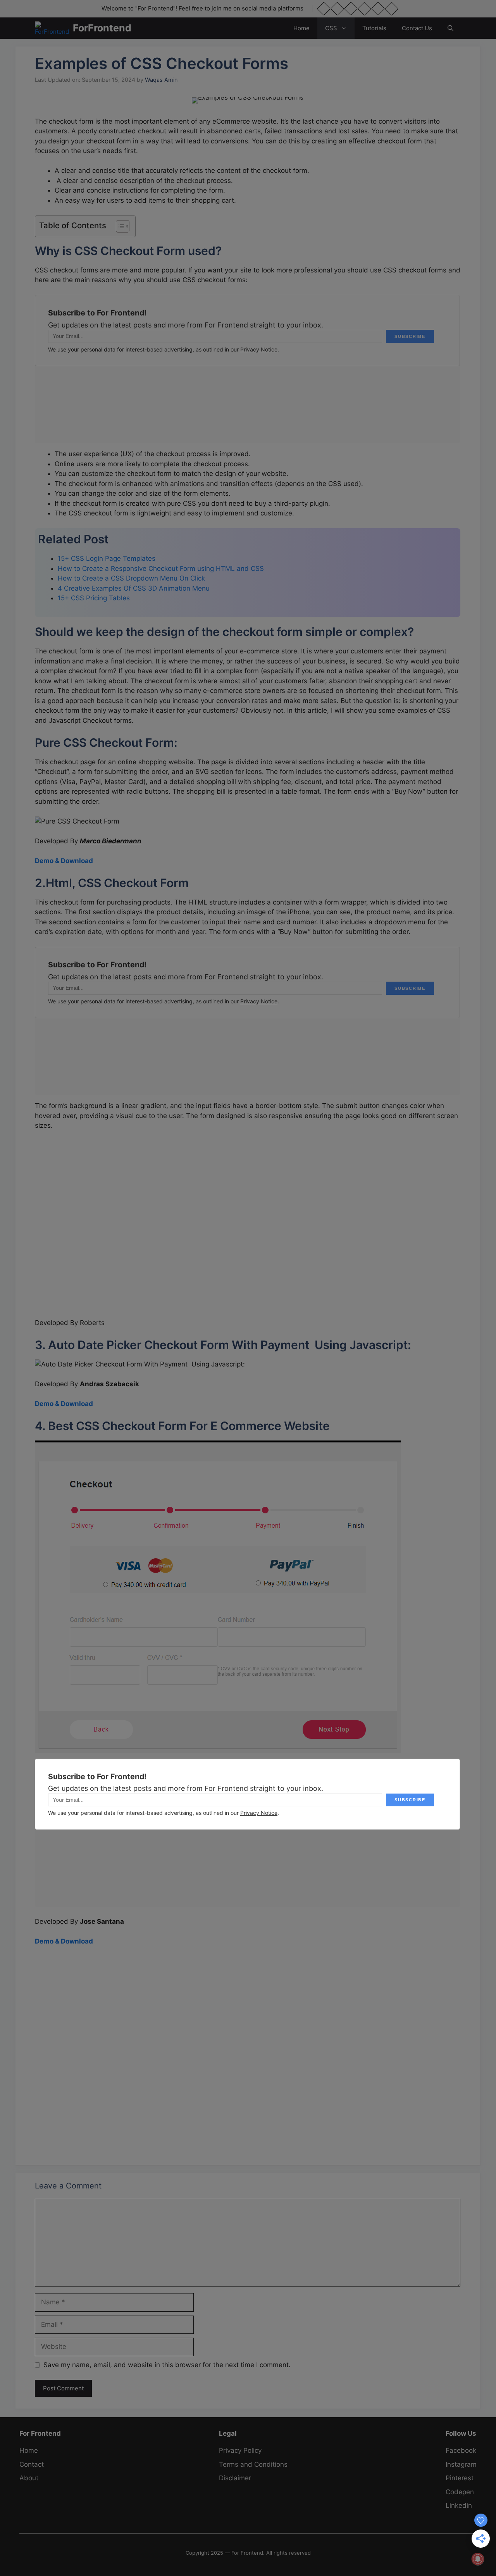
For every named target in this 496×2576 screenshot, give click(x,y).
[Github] (378, 9)
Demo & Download (64, 861)
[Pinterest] (364, 9)
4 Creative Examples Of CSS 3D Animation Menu (134, 588)
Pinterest (460, 2478)
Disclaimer (235, 2478)
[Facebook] (324, 9)
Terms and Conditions (253, 2464)
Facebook (461, 2450)
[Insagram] (351, 9)
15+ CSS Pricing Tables (94, 598)
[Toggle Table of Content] (119, 226)
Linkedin (459, 2505)
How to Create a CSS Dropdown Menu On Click (131, 578)
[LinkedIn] (392, 9)
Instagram (461, 2464)
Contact (32, 2464)
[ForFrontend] (52, 28)
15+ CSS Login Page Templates (107, 558)
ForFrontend (102, 28)
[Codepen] (337, 9)
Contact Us (417, 28)
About (29, 2478)
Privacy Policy (240, 2450)
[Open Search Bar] (450, 28)
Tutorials (374, 28)
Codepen (460, 2492)
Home (301, 28)
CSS (331, 28)
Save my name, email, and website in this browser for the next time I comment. (167, 2365)
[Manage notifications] (478, 2559)
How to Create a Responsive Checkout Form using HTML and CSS (161, 569)
